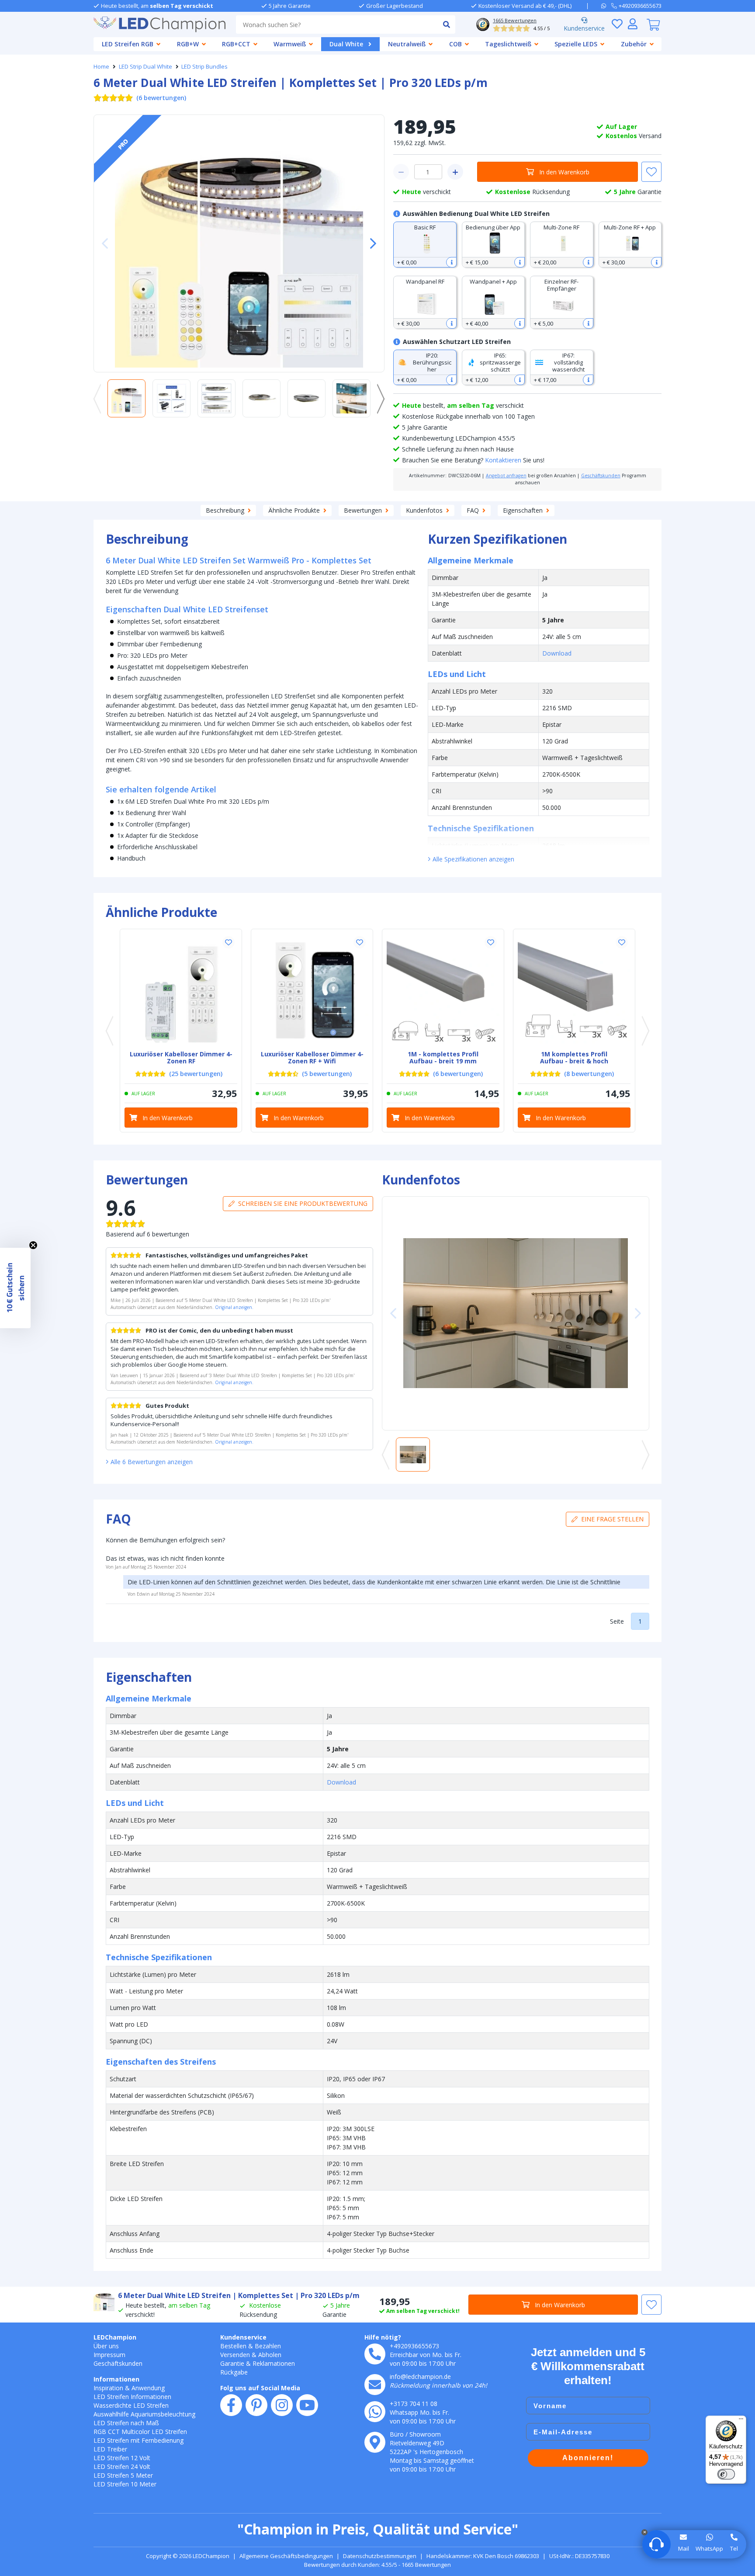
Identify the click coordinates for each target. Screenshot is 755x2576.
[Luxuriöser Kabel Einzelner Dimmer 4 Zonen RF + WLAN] (312, 990)
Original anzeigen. (234, 1307)
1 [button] (640, 1621)
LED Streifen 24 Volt (122, 2467)
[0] (653, 24)
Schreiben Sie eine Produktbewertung (303, 1203)
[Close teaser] (33, 1245)
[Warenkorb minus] (401, 172)
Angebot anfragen (506, 476)
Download (557, 653)
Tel (734, 2548)
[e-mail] (375, 2385)
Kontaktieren (503, 460)
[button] (370, 243)
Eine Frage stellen (612, 1519)
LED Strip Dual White (145, 66)
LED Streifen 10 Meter (125, 2484)
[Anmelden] (633, 24)
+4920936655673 (414, 2346)
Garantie (232, 2363)
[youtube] (307, 2405)
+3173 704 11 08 (414, 2404)
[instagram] (282, 2405)
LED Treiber (110, 2449)
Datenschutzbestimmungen (380, 2556)
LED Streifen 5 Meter (123, 2475)
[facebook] (231, 2405)
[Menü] (741, 2421)
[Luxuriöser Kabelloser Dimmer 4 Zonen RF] (181, 990)
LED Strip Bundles (204, 66)
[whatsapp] (606, 6)
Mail (684, 2548)
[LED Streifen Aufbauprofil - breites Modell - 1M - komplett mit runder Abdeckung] (443, 990)
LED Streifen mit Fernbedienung (139, 2440)
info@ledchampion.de (420, 2376)
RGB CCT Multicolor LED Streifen (140, 2432)
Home (101, 66)
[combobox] (337, 24)
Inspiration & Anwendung (129, 2388)
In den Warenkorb (564, 172)
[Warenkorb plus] (455, 172)
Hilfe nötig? (383, 2337)
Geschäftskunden (601, 476)
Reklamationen (274, 2363)
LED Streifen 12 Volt (122, 2458)
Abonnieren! (588, 2458)
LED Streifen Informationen (132, 2397)
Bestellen (233, 2346)
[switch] (726, 2474)
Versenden (235, 2355)
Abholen (270, 2355)
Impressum (109, 2355)
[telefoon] (375, 2354)
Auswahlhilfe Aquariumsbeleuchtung (144, 2414)
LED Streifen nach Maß (126, 2423)
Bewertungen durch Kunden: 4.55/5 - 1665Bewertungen (377, 2565)
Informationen (116, 2379)
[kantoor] (375, 2442)
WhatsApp (709, 2548)
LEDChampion (115, 2337)
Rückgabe (234, 2372)
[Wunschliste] (617, 24)
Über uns (106, 2346)
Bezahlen (268, 2346)
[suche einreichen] (446, 24)
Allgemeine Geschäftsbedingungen (286, 2556)
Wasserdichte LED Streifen (131, 2405)
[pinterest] (256, 2405)
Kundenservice (584, 28)
